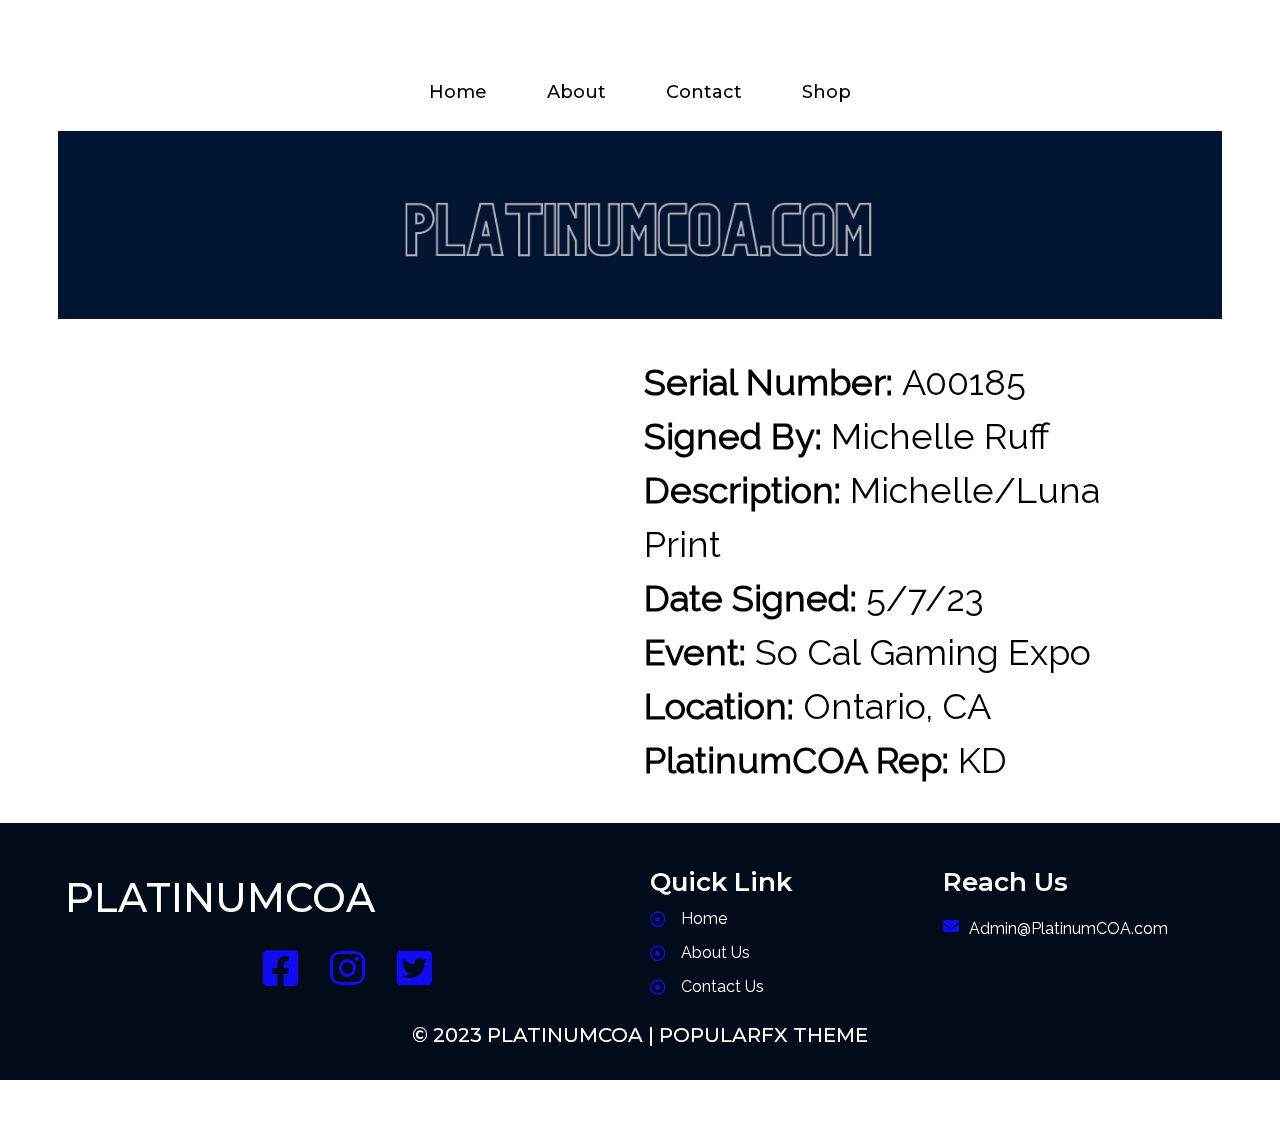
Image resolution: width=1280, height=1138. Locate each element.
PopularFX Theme (763, 1035)
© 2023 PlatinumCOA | (535, 1035)
